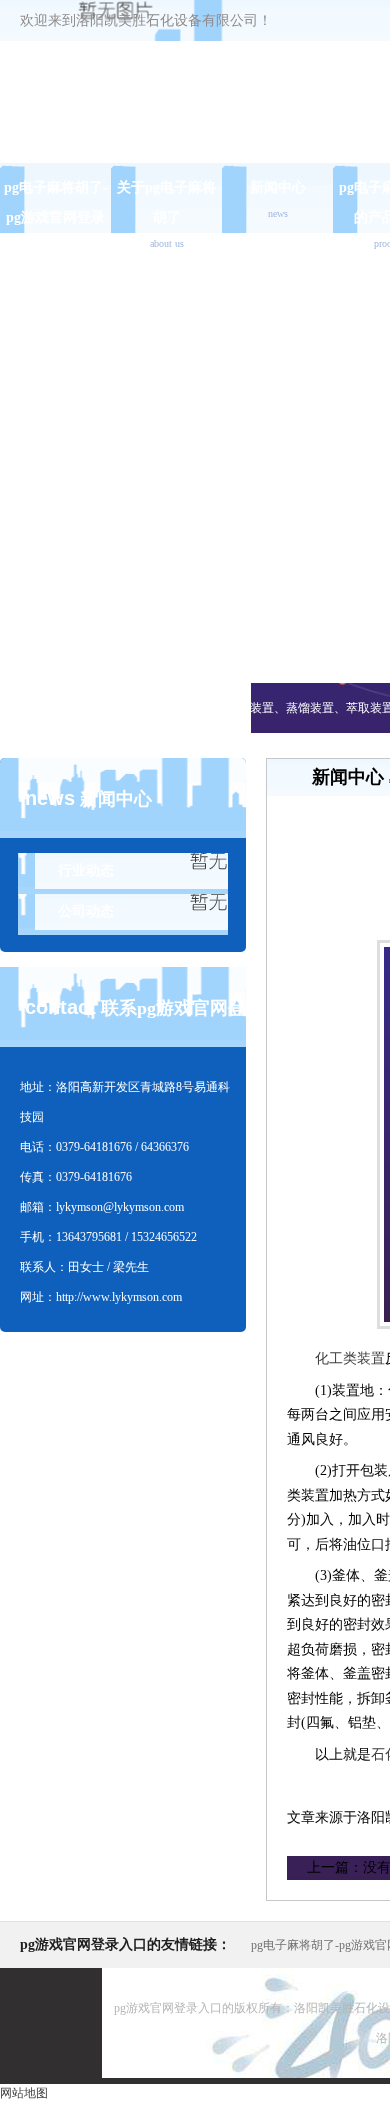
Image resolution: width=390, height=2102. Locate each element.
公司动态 (86, 911)
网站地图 (24, 2093)
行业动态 (86, 870)
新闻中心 (278, 199)
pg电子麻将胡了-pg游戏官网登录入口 (56, 217)
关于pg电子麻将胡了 (166, 214)
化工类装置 (350, 1358)
